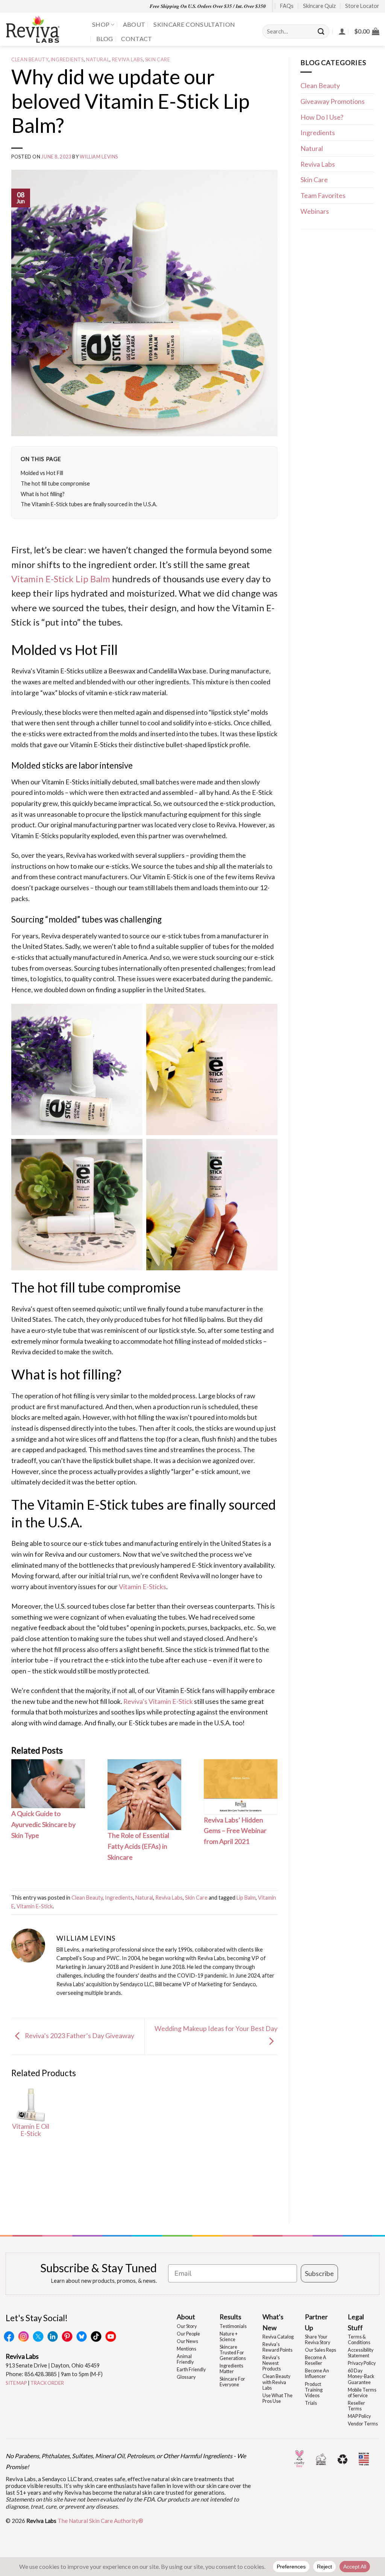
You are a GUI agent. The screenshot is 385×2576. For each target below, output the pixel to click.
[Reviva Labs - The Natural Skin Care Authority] (43, 29)
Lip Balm (246, 1898)
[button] (367, 31)
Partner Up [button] (316, 2322)
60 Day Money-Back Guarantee (361, 2376)
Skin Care (158, 60)
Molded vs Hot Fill (42, 473)
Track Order (47, 2383)
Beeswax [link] (122, 671)
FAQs (287, 6)
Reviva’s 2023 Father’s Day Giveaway (79, 2036)
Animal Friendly (185, 2359)
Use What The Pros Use (277, 2398)
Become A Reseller (316, 2360)
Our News (187, 2341)
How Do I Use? (322, 117)
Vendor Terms (363, 2424)
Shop (101, 24)
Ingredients (67, 60)
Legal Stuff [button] (356, 2322)
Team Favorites (323, 195)
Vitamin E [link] (252, 608)
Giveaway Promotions (333, 101)
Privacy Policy (362, 2363)
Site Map (16, 2383)
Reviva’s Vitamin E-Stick (158, 1701)
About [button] (186, 2317)
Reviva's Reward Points (277, 2347)
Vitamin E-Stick (35, 1906)
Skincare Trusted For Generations (233, 2353)
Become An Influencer (317, 2374)
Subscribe (319, 2273)
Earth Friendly (191, 2370)
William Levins (99, 157)
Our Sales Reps (321, 2350)
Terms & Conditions (359, 2340)
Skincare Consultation (194, 24)
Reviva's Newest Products (272, 2363)
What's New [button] (273, 2322)
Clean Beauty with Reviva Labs (276, 2382)
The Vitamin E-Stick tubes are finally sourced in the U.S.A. (89, 504)
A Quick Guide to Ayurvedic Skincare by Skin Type (43, 1824)
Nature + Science (229, 2337)
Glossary (186, 2377)
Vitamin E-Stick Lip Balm (61, 579)
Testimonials (233, 2326)
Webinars (315, 211)
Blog (105, 39)
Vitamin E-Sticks (142, 1586)
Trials (311, 2403)
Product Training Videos (314, 2390)
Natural (98, 60)
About (134, 24)
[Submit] (321, 31)
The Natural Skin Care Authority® (100, 2521)
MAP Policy (359, 2416)
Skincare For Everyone (232, 2382)
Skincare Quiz (319, 6)
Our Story (187, 2326)
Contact (136, 39)
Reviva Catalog (278, 2337)
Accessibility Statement (361, 2353)
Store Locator (362, 6)
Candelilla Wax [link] (170, 671)
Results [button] (230, 2317)
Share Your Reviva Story (318, 2340)
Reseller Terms (356, 2406)
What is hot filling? (43, 494)
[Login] (342, 31)
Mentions (186, 2349)
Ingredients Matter (231, 2369)
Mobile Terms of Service (362, 2393)
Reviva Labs (127, 60)
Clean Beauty (30, 60)
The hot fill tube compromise (55, 483)
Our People (188, 2334)
